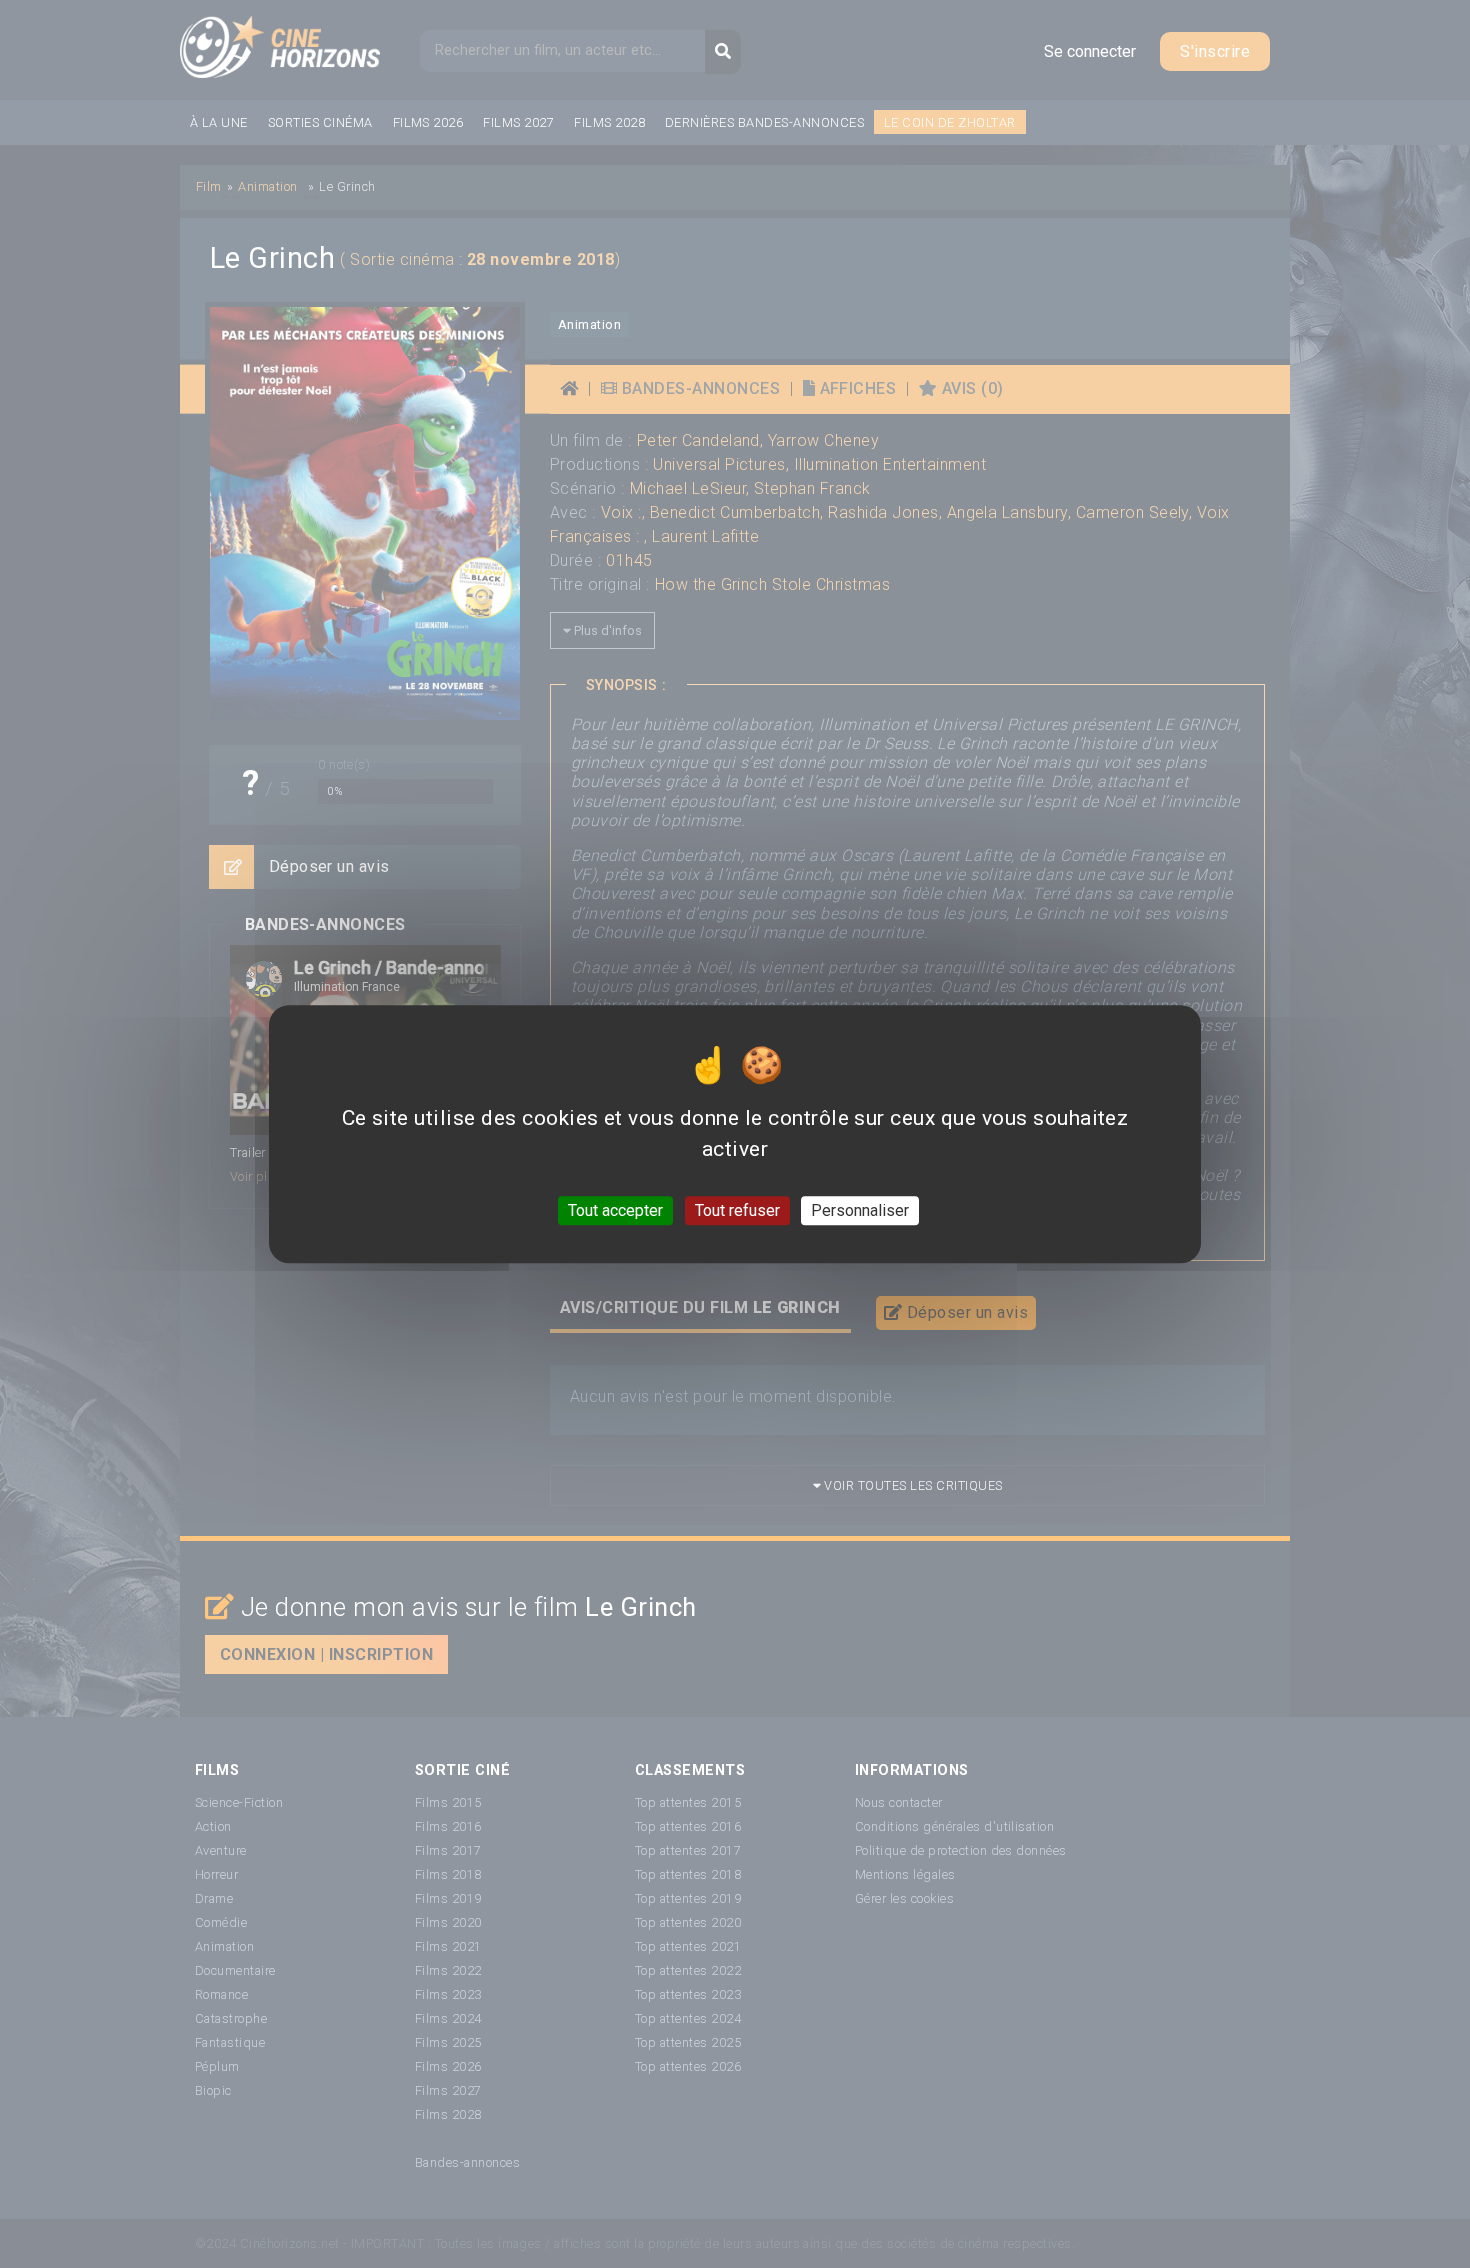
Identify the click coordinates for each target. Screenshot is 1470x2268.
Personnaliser (860, 1210)
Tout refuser (737, 1210)
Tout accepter (615, 1210)
